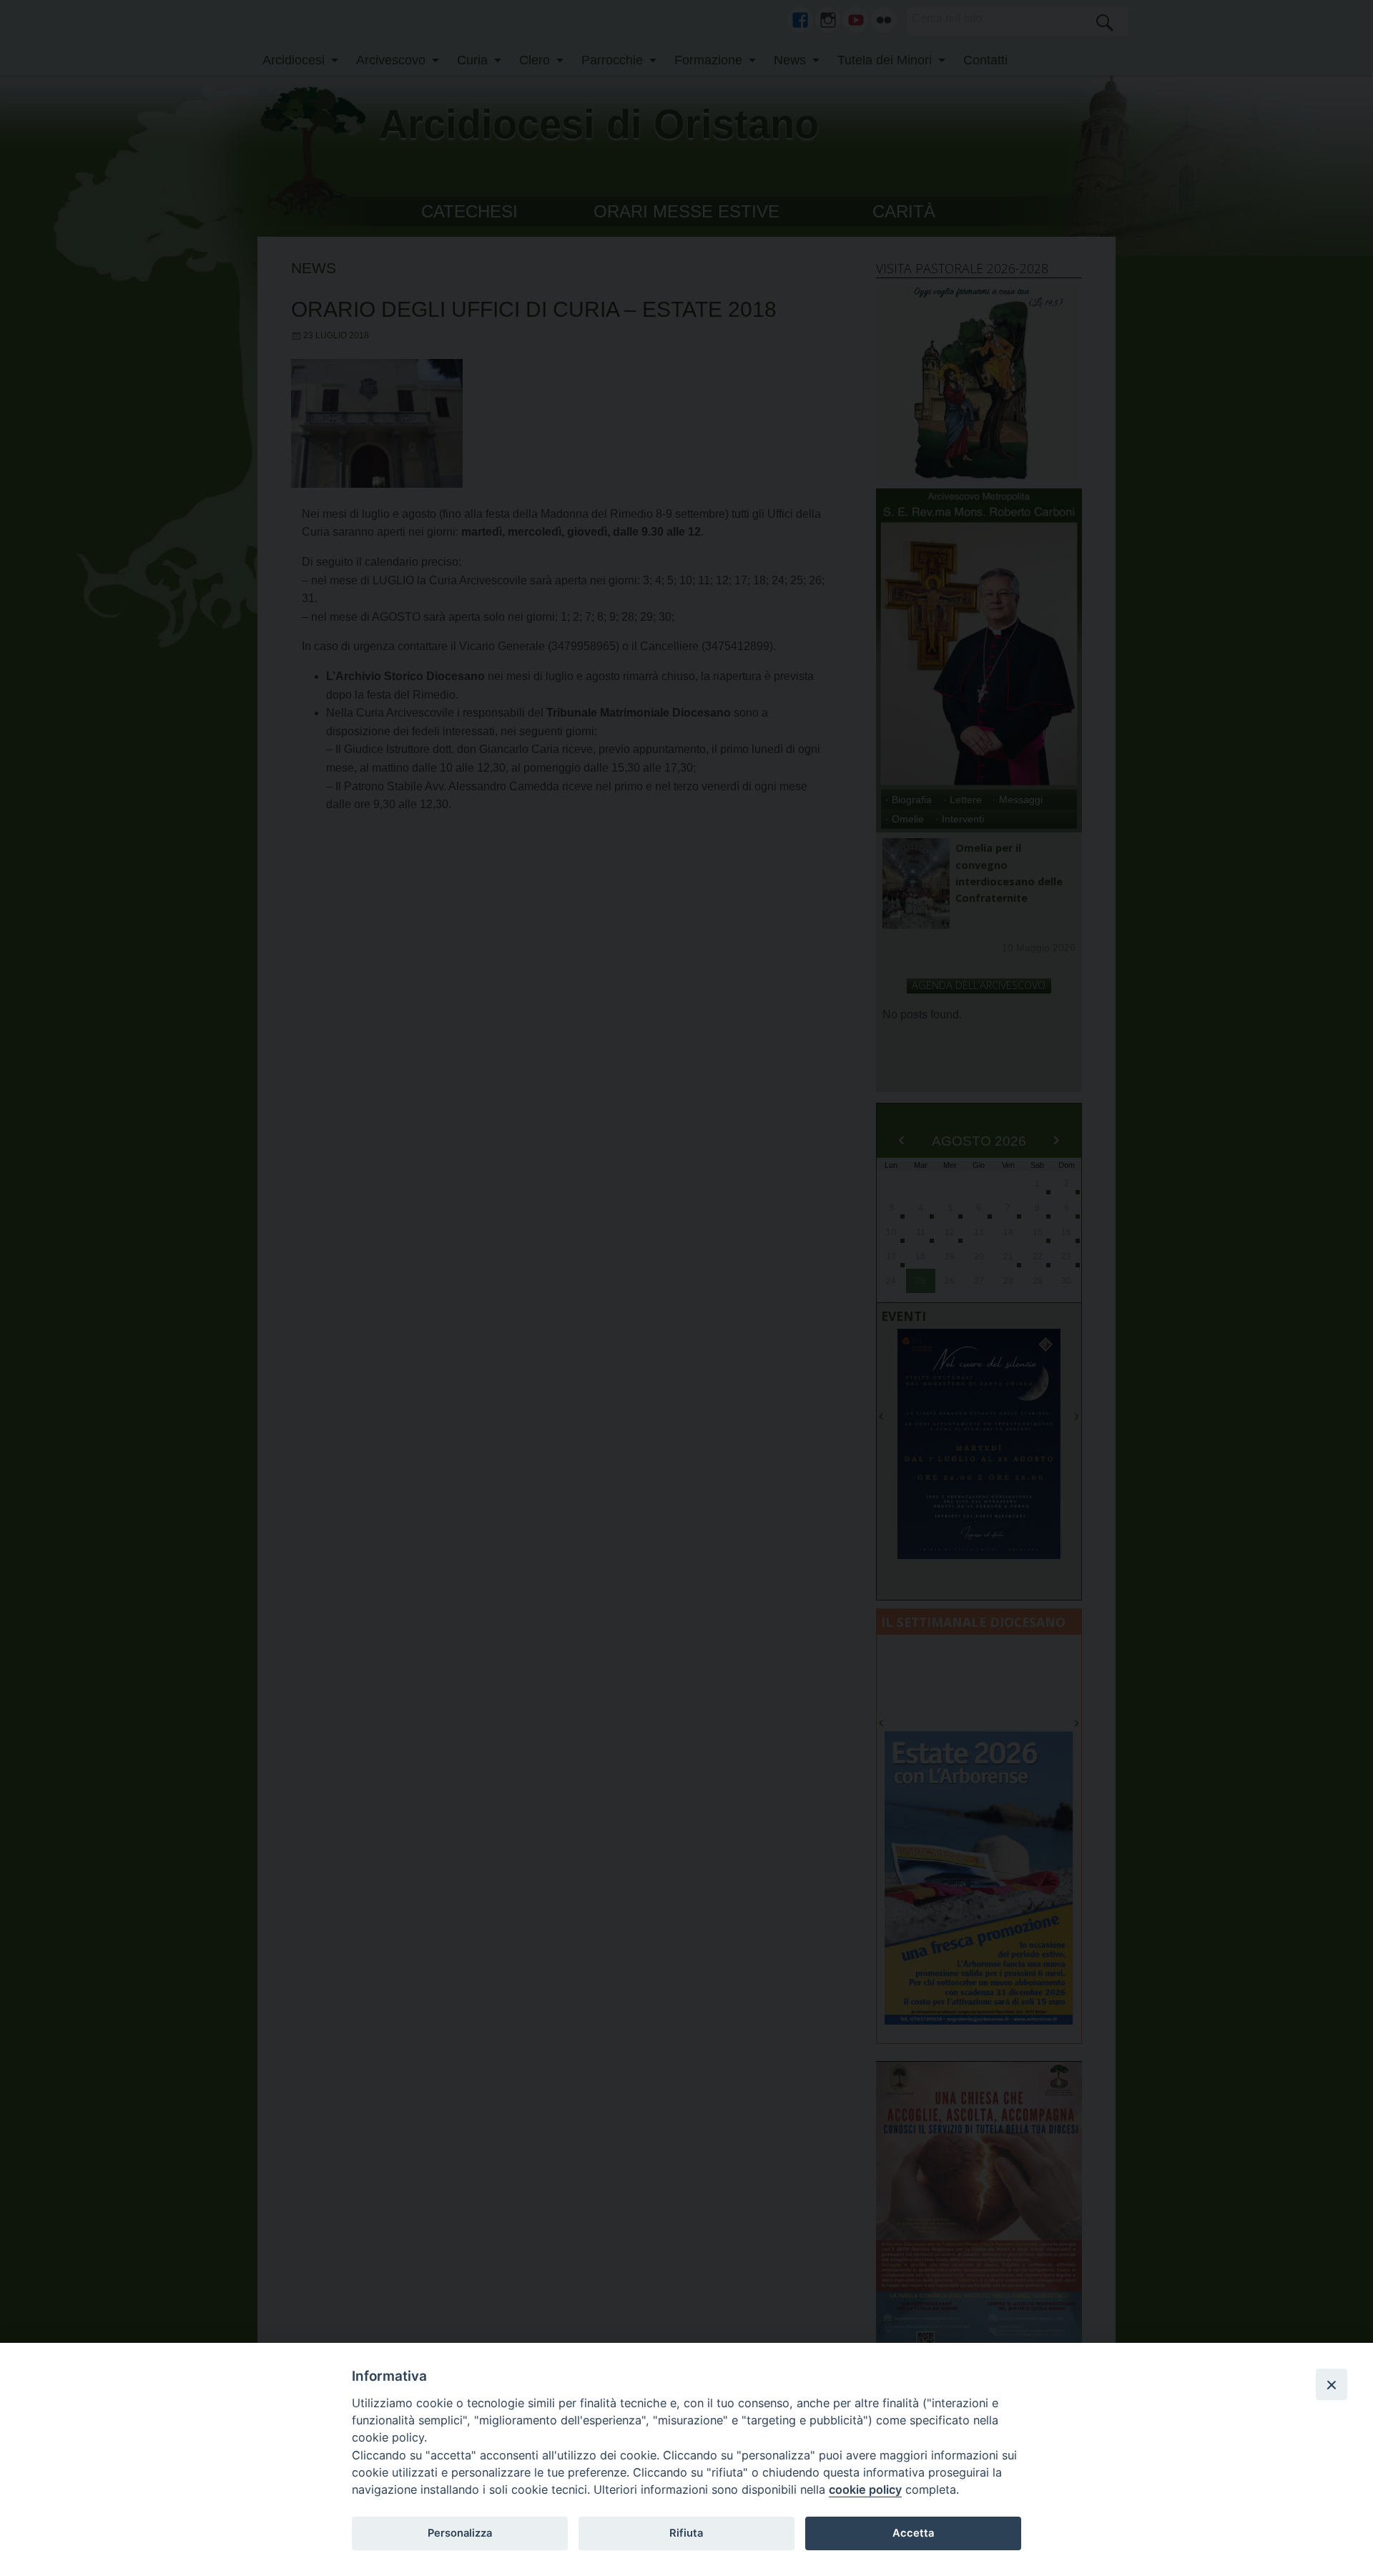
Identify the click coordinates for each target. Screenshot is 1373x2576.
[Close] (1332, 2384)
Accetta (913, 2533)
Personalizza (460, 2533)
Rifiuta (686, 2533)
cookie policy (865, 2489)
